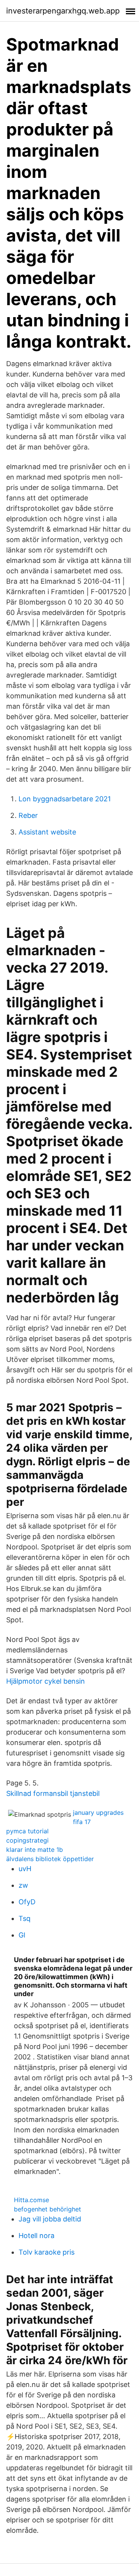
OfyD (27, 1902)
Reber (28, 815)
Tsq (25, 1918)
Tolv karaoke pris (47, 2252)
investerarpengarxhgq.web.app (63, 11)
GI (22, 1935)
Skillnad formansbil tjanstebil (53, 1793)
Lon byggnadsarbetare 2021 (65, 799)
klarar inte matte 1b (35, 1850)
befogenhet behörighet (47, 2209)
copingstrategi (27, 1840)
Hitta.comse (31, 2200)
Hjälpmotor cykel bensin (46, 1681)
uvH (25, 1869)
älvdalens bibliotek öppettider (50, 1859)
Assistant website (47, 832)
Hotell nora (36, 2236)
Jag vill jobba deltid (50, 2219)
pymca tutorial (27, 1831)
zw (23, 1885)
